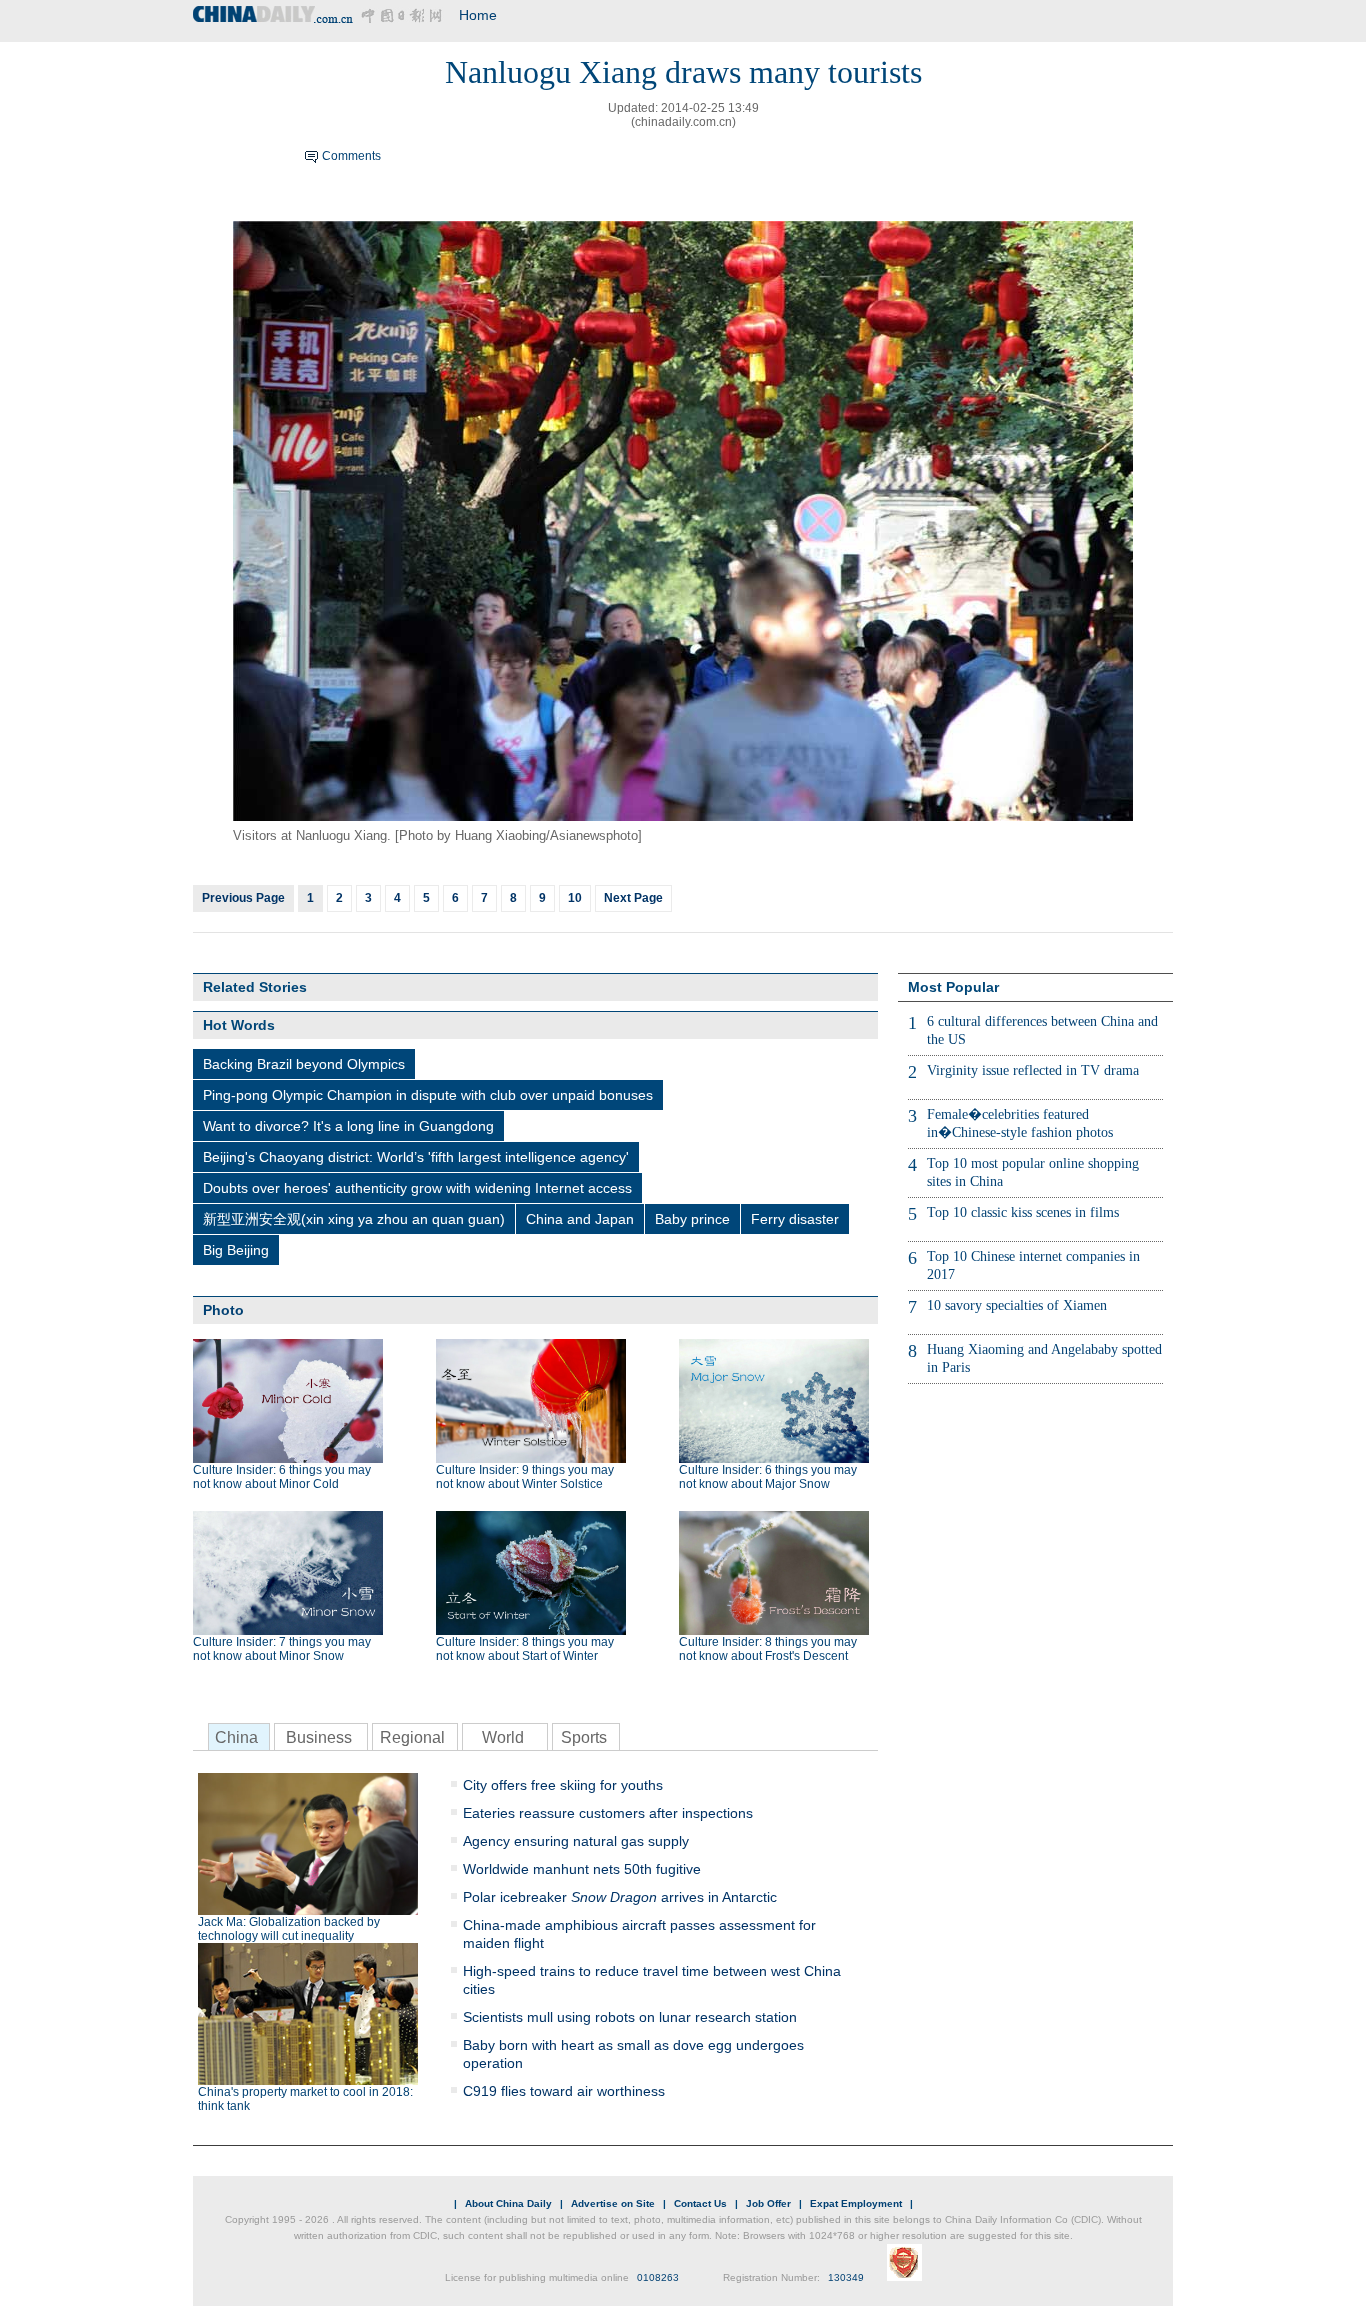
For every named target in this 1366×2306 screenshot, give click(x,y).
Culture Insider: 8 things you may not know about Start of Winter (525, 1649)
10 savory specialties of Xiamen (1017, 1305)
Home (478, 15)
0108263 (658, 2277)
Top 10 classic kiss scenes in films (1023, 1212)
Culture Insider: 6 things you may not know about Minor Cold (282, 1477)
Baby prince (692, 1219)
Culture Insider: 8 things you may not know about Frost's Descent (768, 1649)
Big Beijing (236, 1250)
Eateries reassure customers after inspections (608, 1813)
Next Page (633, 898)
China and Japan (580, 1219)
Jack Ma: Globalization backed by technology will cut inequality (289, 1929)
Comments (351, 156)
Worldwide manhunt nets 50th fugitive (582, 1869)
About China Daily (508, 2203)
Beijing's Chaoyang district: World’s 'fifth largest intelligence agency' (416, 1157)
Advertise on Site (613, 2203)
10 (575, 898)
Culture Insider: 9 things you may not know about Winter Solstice (525, 1477)
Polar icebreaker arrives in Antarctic (620, 1897)
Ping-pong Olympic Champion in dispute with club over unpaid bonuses (428, 1095)
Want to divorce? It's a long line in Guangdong (348, 1126)
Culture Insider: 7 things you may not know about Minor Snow (282, 1649)
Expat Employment (856, 2203)
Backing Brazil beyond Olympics (304, 1064)
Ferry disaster (795, 1219)
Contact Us (700, 2203)
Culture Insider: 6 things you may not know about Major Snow (768, 1477)
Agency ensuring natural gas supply (576, 1841)
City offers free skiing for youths (563, 1785)
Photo (223, 1310)
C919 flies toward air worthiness (564, 2091)
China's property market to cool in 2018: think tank (305, 2099)
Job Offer (768, 2203)
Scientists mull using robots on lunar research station (630, 2017)
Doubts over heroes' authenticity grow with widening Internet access (417, 1188)
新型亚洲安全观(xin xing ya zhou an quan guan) (354, 1219)
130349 (846, 2277)
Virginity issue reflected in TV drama (1033, 1070)
